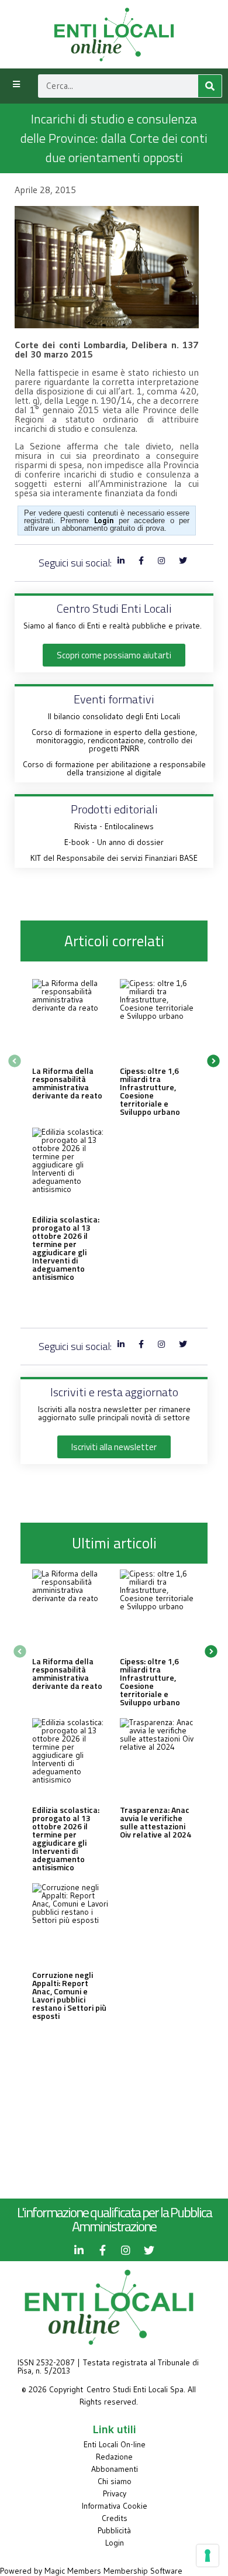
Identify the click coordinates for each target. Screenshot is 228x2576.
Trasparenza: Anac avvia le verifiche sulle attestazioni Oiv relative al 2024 (156, 1822)
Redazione (114, 2457)
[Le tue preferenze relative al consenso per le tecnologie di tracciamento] (208, 2556)
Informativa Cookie (115, 2506)
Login (115, 2543)
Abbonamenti (115, 2469)
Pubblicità (114, 2530)
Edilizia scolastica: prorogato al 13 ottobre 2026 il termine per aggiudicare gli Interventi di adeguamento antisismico (66, 1248)
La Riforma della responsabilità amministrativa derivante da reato (67, 1083)
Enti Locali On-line (115, 2444)
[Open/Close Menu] (16, 85)
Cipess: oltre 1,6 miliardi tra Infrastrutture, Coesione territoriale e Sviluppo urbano (150, 1091)
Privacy (115, 2493)
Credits (115, 2518)
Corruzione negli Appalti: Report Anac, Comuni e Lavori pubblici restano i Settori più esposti (69, 1995)
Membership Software (143, 2571)
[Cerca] (210, 86)
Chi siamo (115, 2481)
